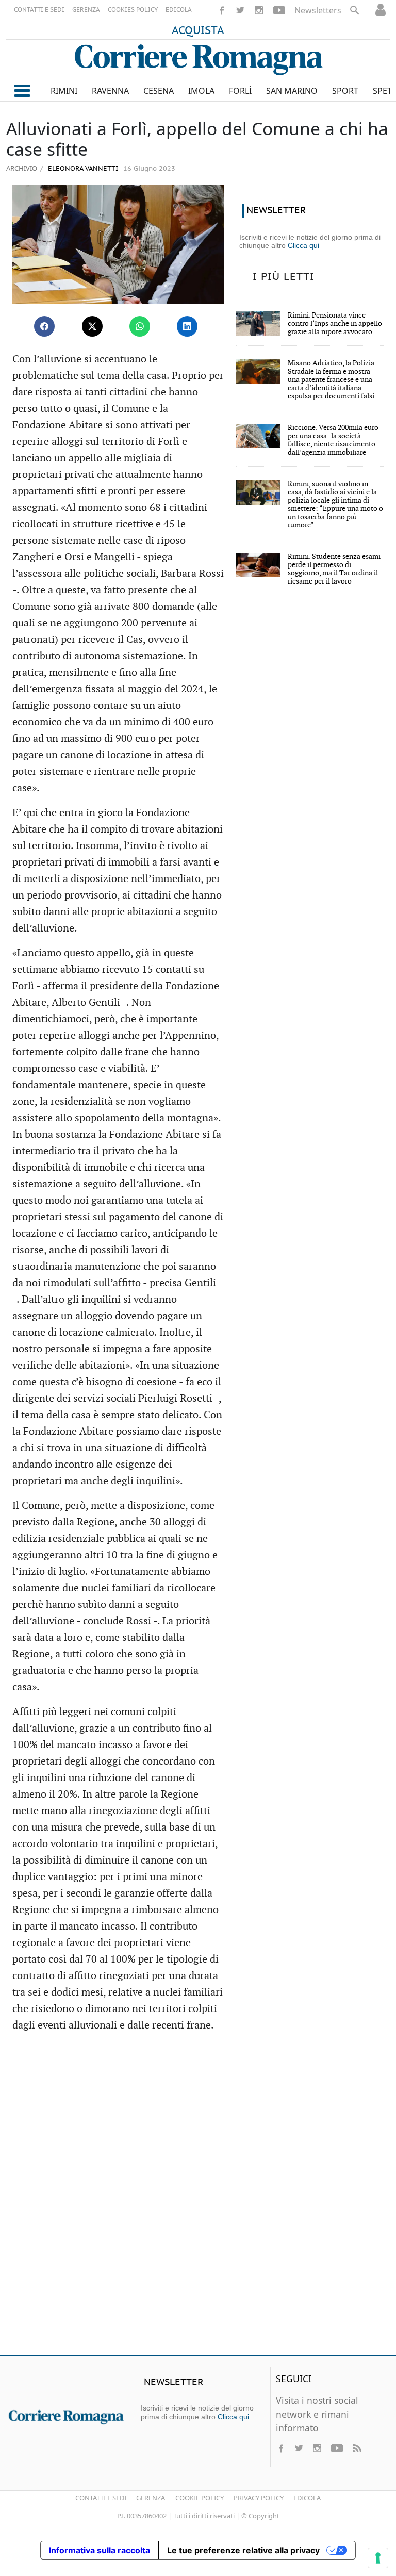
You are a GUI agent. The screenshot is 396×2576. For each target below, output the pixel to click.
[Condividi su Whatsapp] (140, 326)
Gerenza (151, 2498)
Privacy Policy (259, 2498)
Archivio (22, 168)
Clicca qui (303, 245)
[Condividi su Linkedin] (187, 326)
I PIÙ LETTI (284, 277)
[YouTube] (279, 10)
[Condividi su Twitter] (92, 326)
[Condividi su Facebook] (44, 326)
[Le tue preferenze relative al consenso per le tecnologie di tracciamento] (378, 2558)
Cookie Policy (200, 2498)
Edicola (307, 2498)
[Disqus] (198, 2199)
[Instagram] (259, 10)
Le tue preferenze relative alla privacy (243, 2550)
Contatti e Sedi (101, 2498)
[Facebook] (222, 10)
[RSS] (357, 2448)
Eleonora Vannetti (82, 169)
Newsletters (318, 10)
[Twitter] (240, 10)
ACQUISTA (198, 31)
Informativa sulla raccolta (100, 2550)
